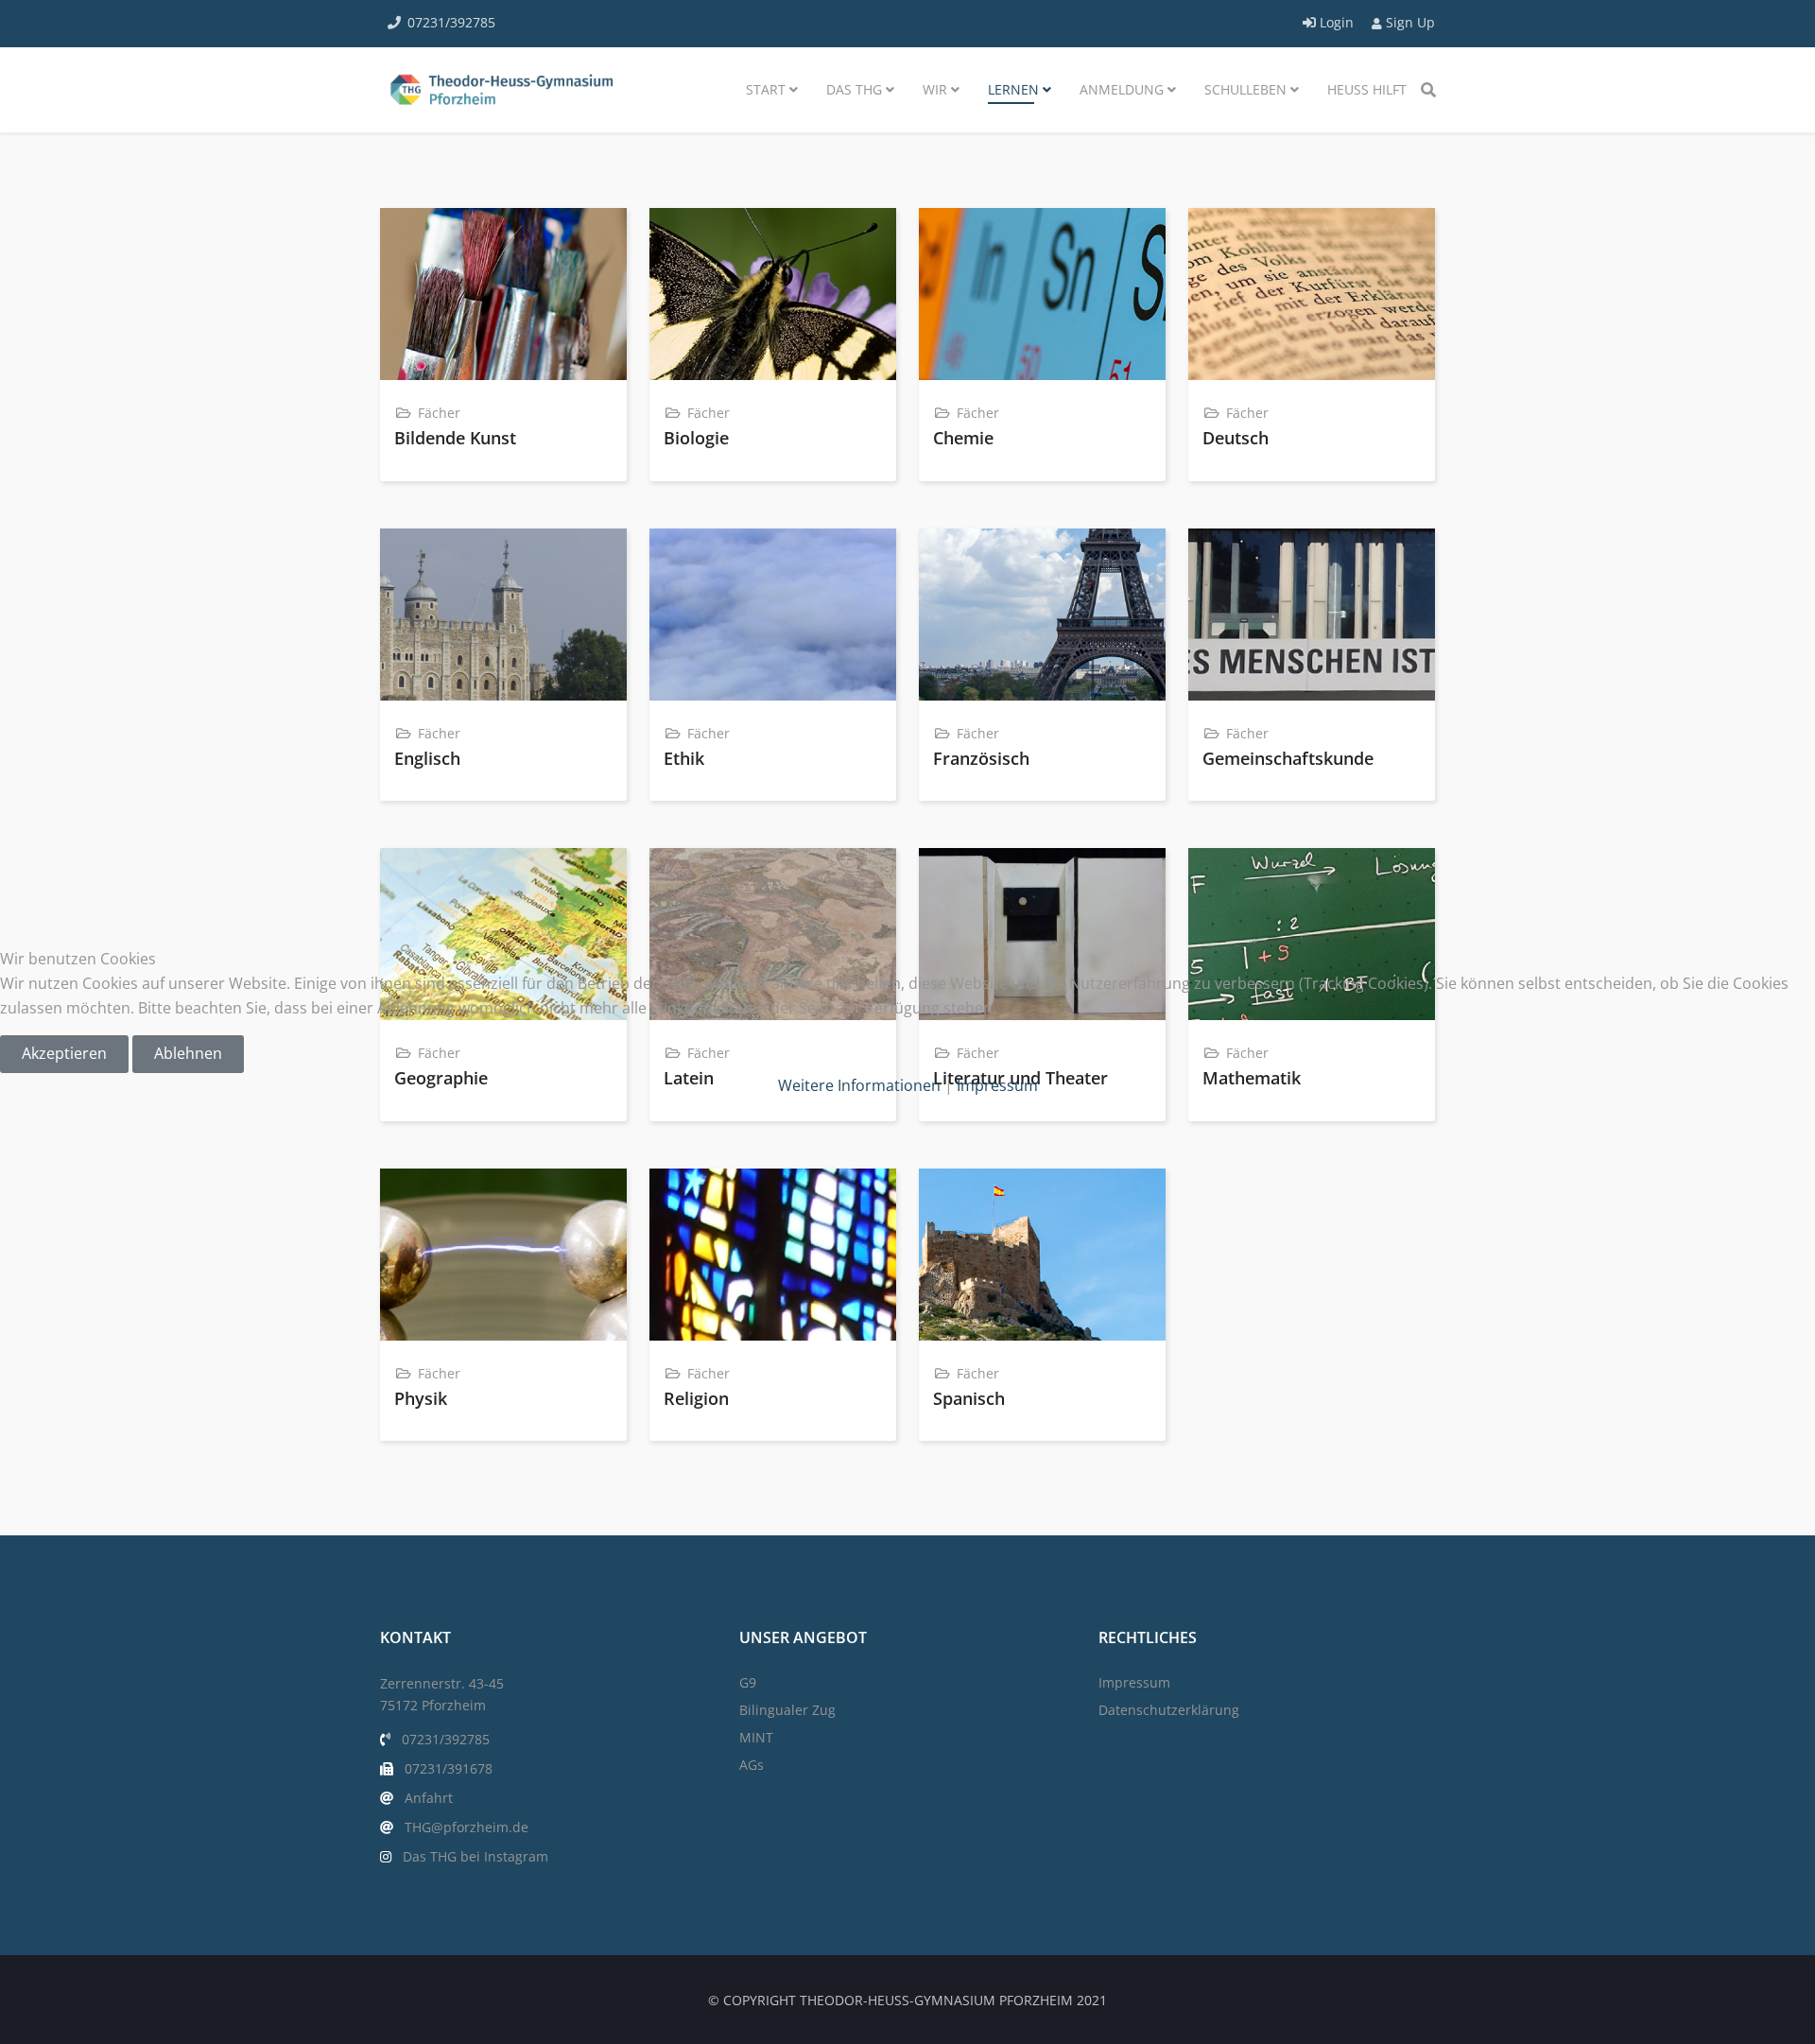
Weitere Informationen (859, 1085)
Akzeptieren (64, 1053)
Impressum (997, 1085)
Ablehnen (188, 1053)
